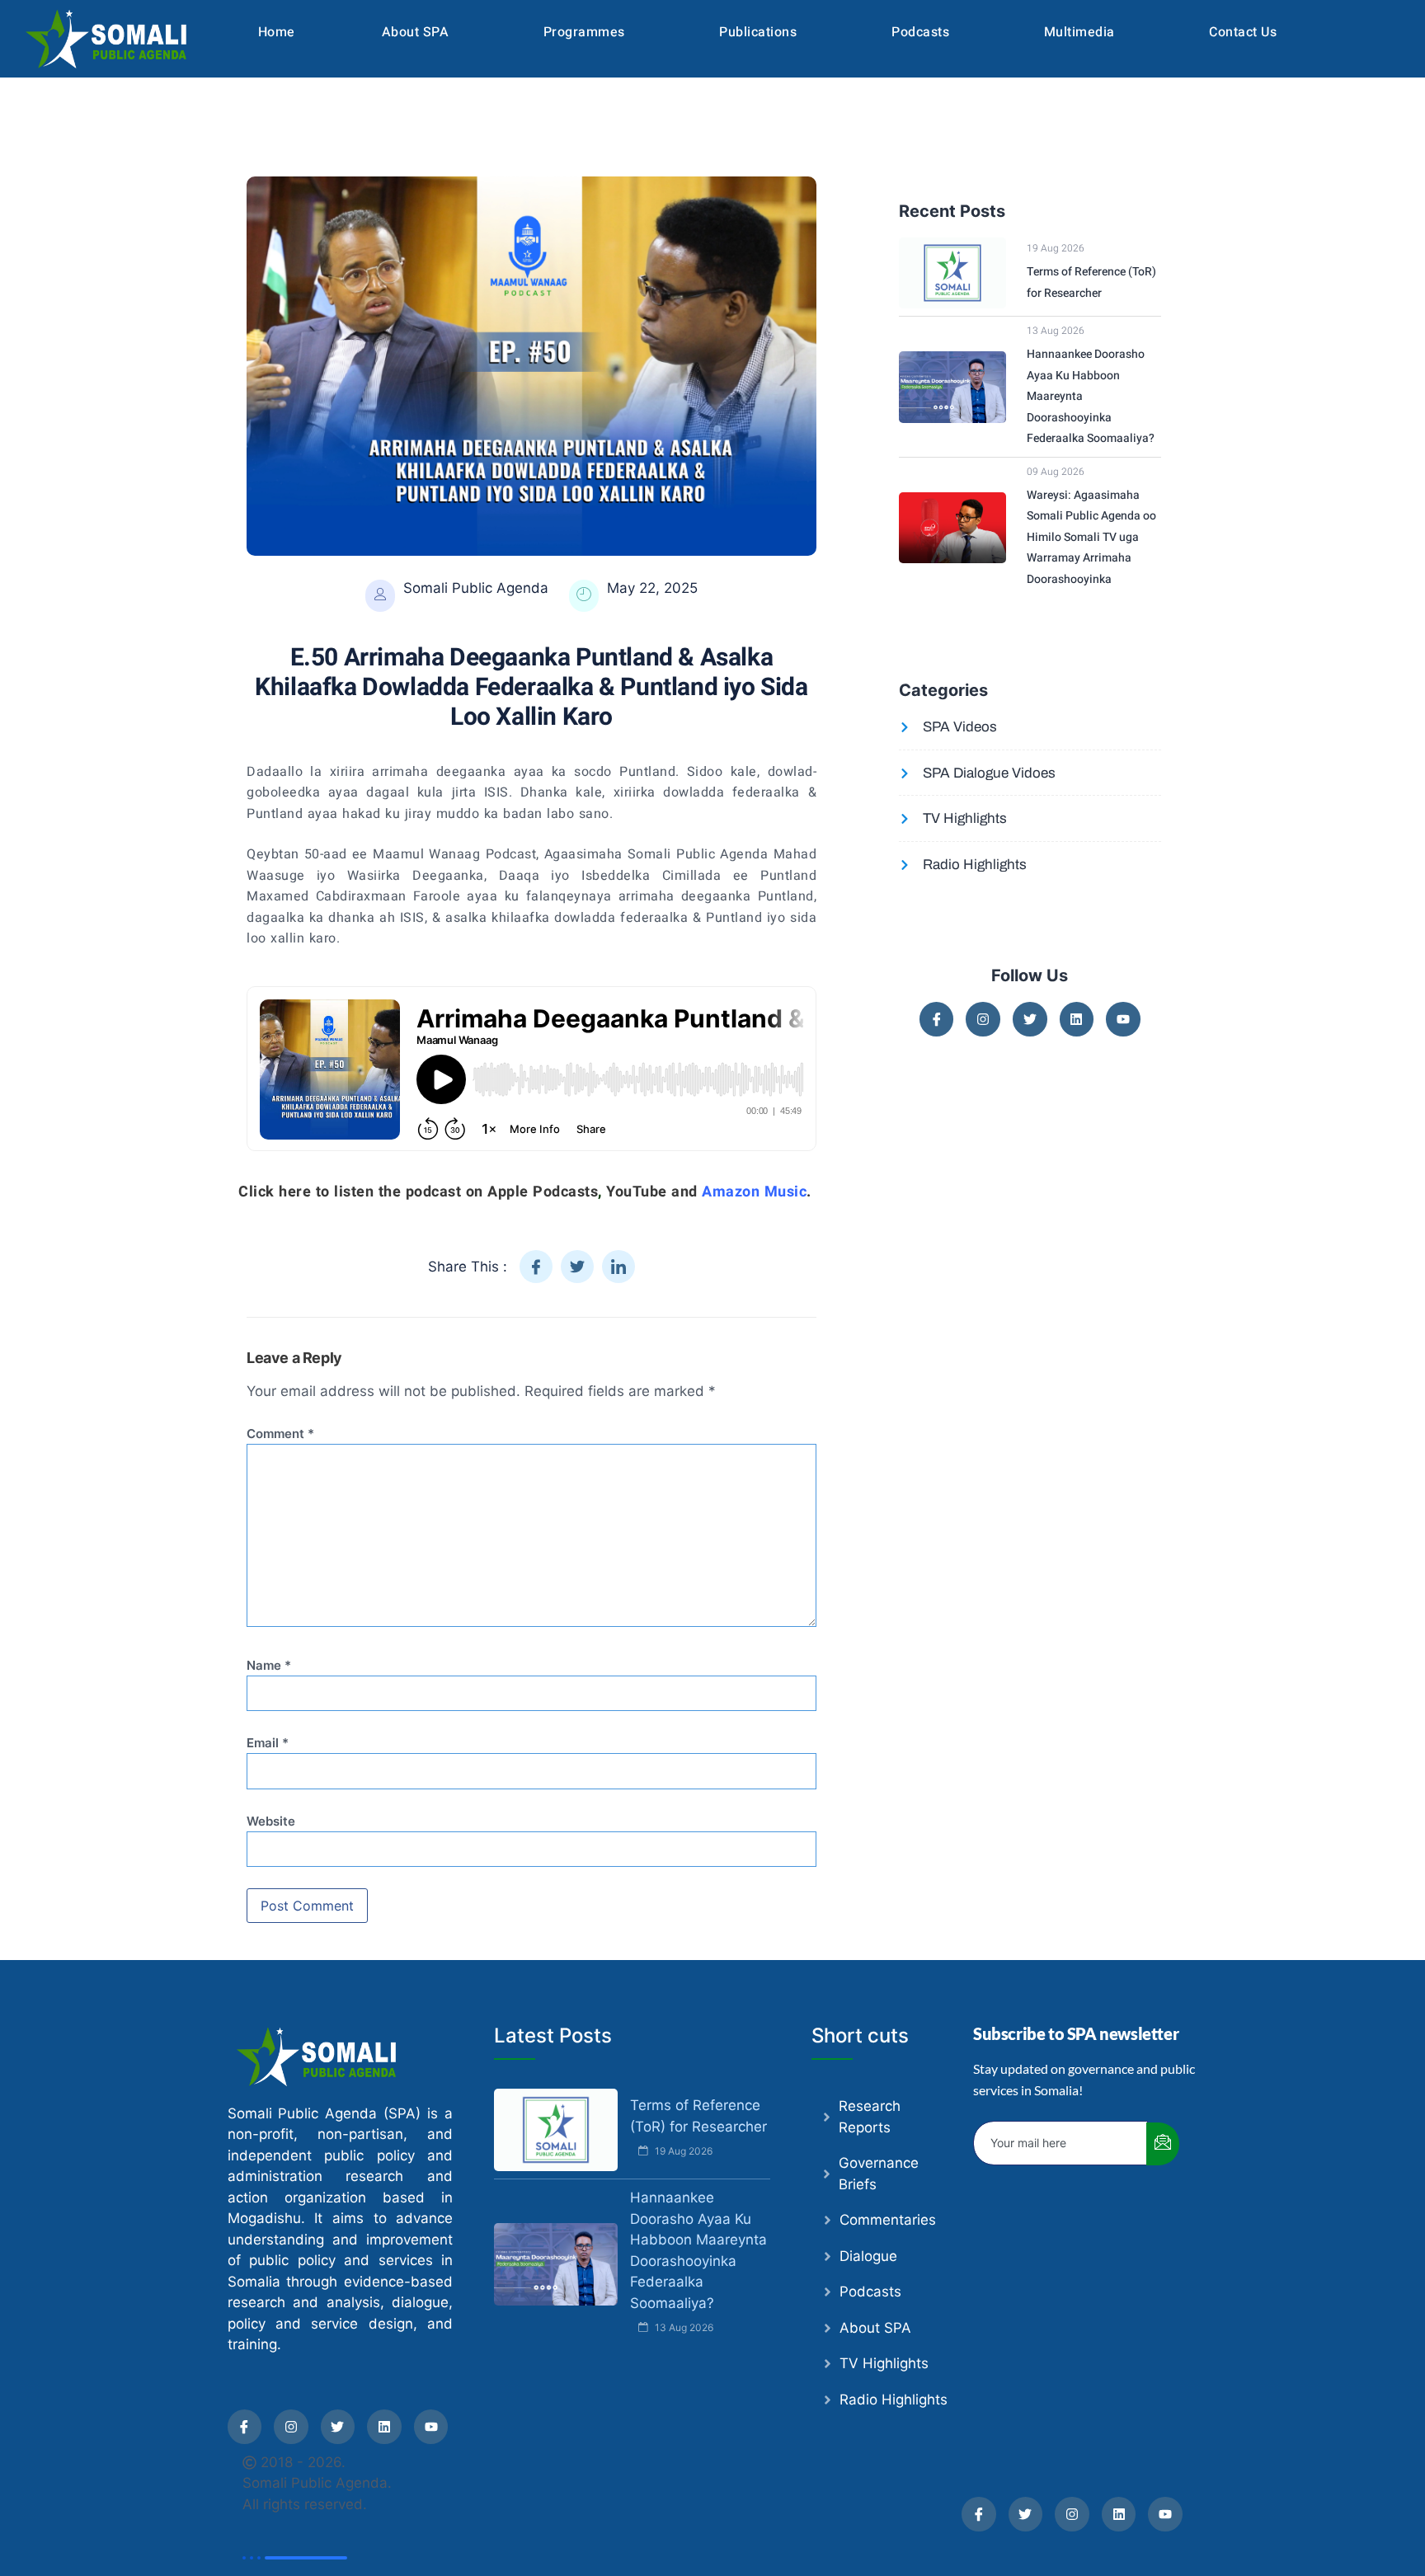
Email (268, 1743)
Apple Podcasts (543, 1192)
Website (271, 1822)
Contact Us (1243, 32)
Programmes (584, 32)
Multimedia (1079, 32)
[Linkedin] (1077, 1019)
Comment (280, 1434)
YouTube (637, 1192)
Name (269, 1666)
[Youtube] (1123, 1019)
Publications (758, 32)
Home (277, 32)
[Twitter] (1030, 1019)
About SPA (416, 32)
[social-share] (536, 1267)
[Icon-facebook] (937, 1019)
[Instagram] (983, 1019)
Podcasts (920, 32)
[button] (419, 32)
